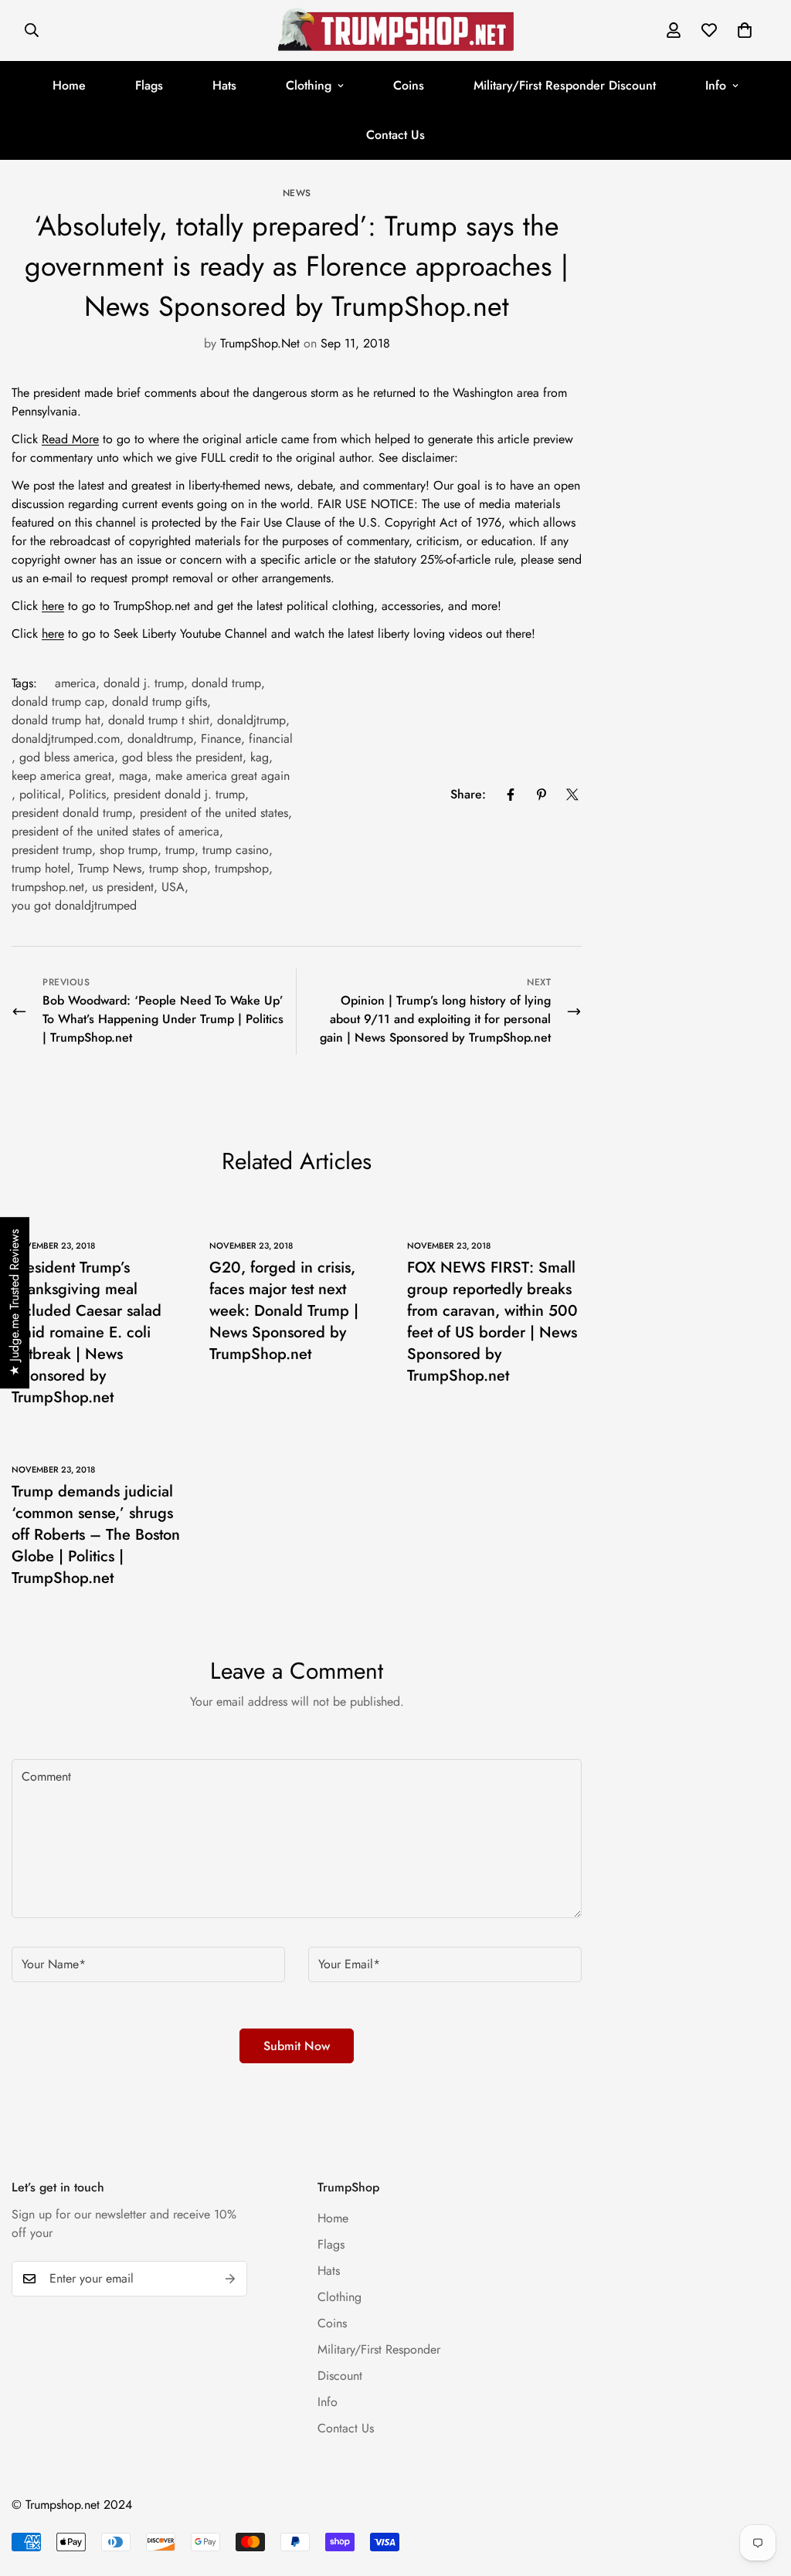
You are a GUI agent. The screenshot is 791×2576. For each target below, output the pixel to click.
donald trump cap (58, 702)
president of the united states (214, 813)
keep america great (61, 776)
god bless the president (182, 757)
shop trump (129, 850)
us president (123, 887)
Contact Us (395, 135)
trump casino (236, 850)
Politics (87, 794)
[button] (745, 30)
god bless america (67, 757)
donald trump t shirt (159, 720)
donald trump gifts (160, 702)
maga (133, 776)
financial (271, 739)
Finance (221, 739)
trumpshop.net (48, 887)
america (75, 683)
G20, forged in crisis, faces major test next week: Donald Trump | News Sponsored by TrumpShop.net (284, 1311)
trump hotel (41, 868)
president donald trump (72, 813)
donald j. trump (144, 683)
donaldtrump (160, 739)
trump (180, 850)
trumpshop (242, 868)
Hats (224, 85)
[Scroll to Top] (761, 2492)
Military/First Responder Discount (565, 85)
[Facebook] (511, 795)
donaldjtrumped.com (66, 739)
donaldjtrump (251, 720)
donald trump (226, 683)
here (53, 606)
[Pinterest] (541, 795)
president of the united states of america (115, 831)
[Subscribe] (230, 2279)
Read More (70, 439)
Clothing (309, 85)
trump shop (178, 868)
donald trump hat (56, 720)
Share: (468, 794)
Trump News (110, 868)
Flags (149, 85)
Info (716, 85)
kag (260, 757)
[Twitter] (572, 795)
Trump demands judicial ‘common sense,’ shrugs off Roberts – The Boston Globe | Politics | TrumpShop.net (96, 1535)
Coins (409, 85)
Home (69, 85)
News (297, 193)
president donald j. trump (179, 794)
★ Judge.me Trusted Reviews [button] (14, 1303)
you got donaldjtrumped (74, 905)
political (40, 794)
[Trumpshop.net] (396, 31)
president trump (52, 850)
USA (173, 887)
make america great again (222, 776)
